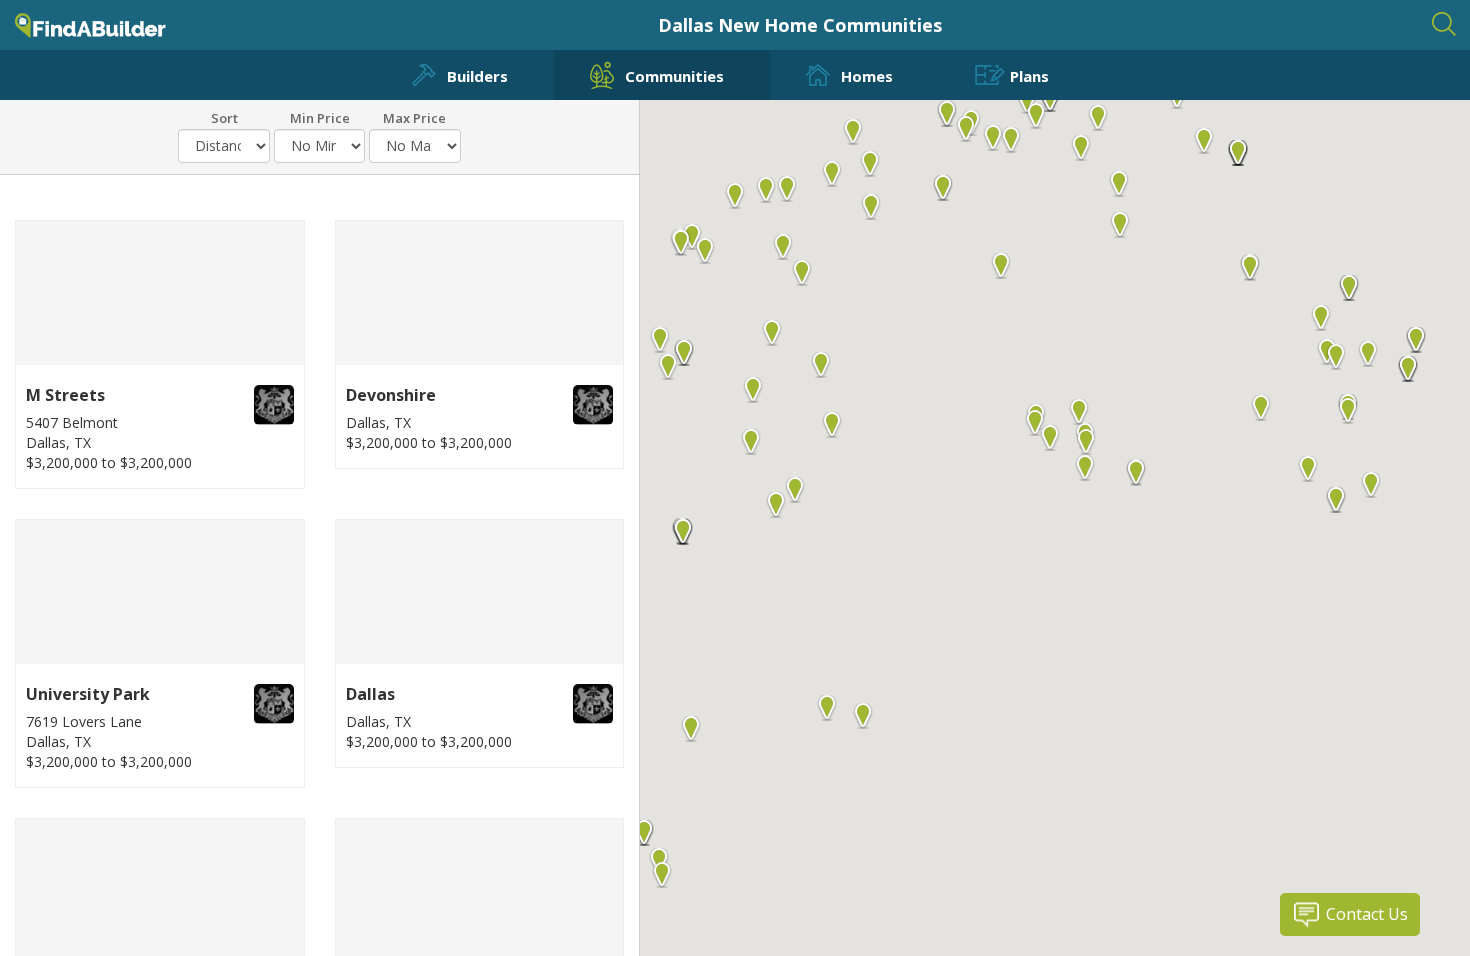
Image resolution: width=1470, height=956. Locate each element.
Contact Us (1367, 914)
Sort (224, 117)
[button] (1085, 469)
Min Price (320, 117)
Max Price (414, 117)
